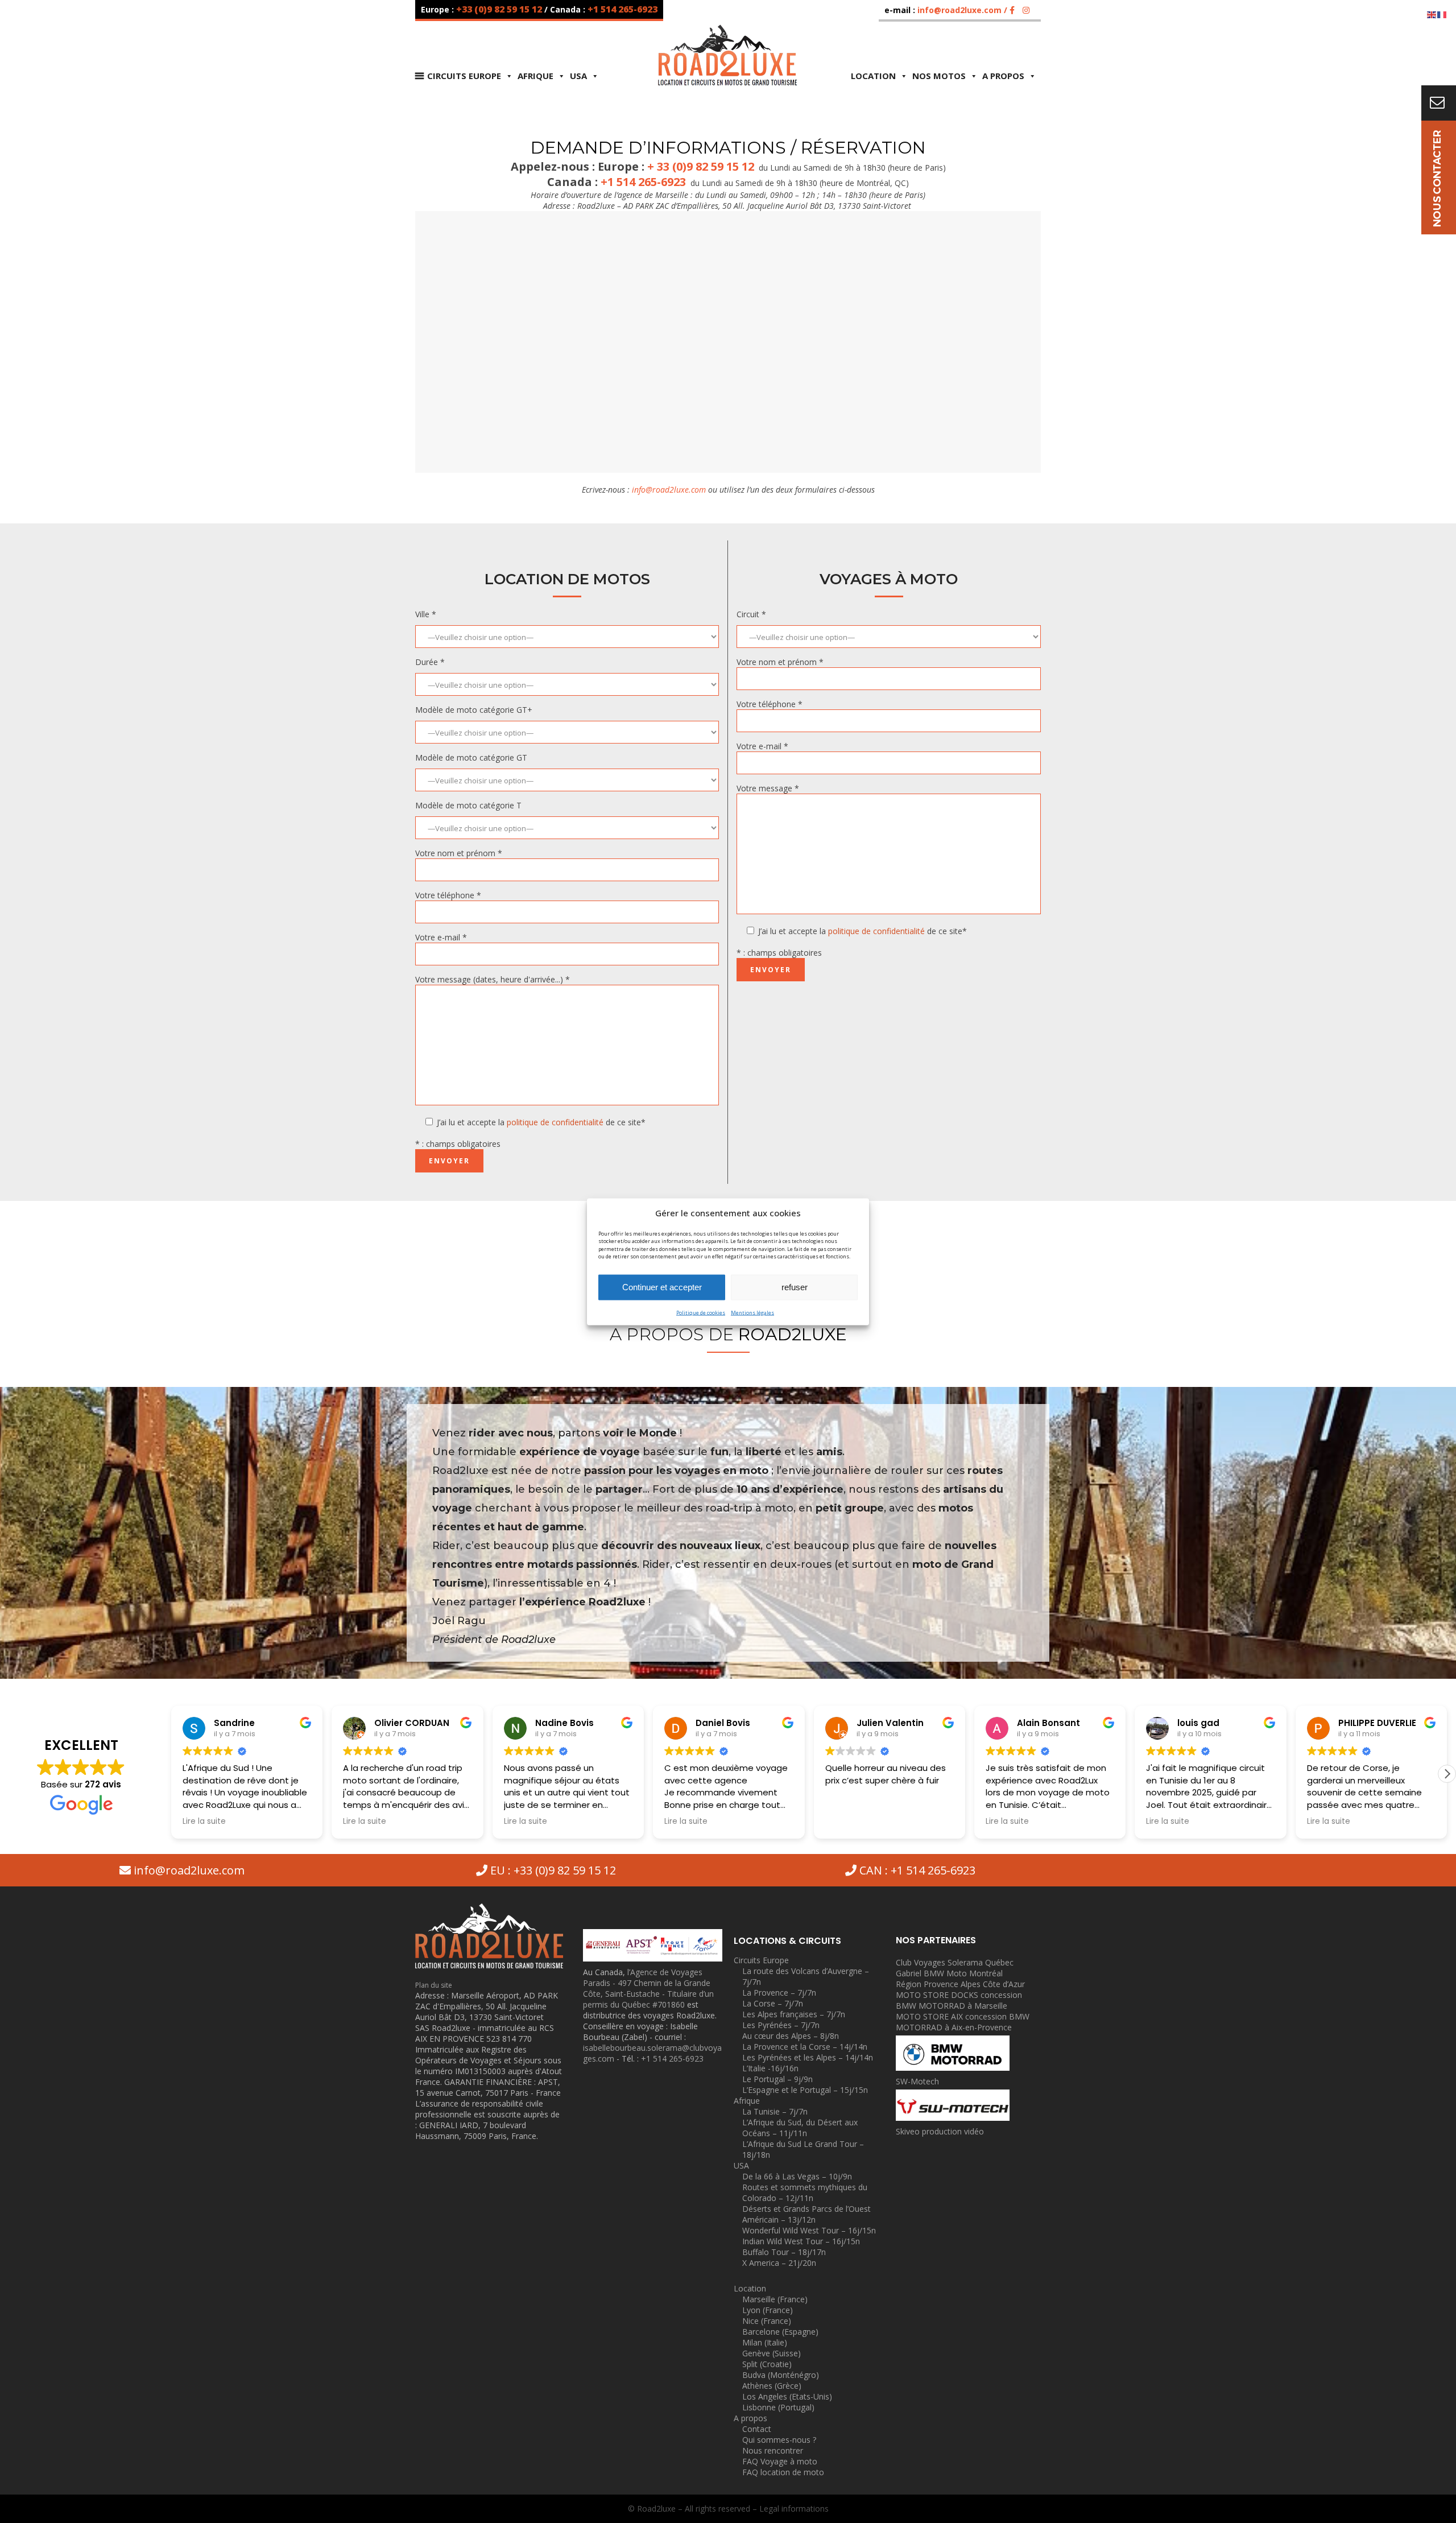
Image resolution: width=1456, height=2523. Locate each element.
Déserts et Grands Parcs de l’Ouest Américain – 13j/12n (806, 2214)
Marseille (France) (775, 2299)
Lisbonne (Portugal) (778, 2407)
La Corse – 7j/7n (773, 2003)
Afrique (535, 76)
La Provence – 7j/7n (779, 1993)
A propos (1003, 76)
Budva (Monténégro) (781, 2375)
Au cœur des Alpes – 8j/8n (791, 2036)
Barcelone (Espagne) (780, 2332)
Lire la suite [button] (204, 1822)
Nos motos (939, 76)
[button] (1447, 1774)
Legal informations (794, 2508)
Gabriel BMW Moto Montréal (949, 1973)
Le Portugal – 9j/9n (777, 2079)
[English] (1432, 14)
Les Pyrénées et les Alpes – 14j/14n (808, 2057)
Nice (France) (767, 2321)
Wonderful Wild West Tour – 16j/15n (809, 2230)
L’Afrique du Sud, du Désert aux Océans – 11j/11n (800, 2128)
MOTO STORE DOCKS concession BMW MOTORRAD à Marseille (959, 2000)
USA (578, 76)
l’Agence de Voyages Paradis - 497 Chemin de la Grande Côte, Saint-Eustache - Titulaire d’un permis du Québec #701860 (648, 1988)
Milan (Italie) (765, 2342)
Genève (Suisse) (772, 2353)
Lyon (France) (768, 2310)
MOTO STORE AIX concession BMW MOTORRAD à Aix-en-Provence (963, 2022)
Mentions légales (752, 1312)
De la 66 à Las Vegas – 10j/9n (797, 2176)
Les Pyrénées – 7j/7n (781, 2025)
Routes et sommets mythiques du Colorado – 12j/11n (805, 2192)
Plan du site (434, 1985)
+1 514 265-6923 (622, 9)
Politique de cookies (701, 1312)
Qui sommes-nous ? (779, 2440)
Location (873, 76)
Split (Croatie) (767, 2364)
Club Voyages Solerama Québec (955, 1962)
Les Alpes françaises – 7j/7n (794, 2014)
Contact (757, 2429)
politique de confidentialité (555, 1122)
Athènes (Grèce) (772, 2386)
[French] (1442, 14)
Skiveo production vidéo (940, 2131)
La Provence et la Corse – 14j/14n (805, 2047)
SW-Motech (917, 2081)
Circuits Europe (464, 76)
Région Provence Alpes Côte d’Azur (960, 1984)
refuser (795, 1287)
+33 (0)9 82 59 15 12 (500, 9)
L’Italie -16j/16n (770, 2068)
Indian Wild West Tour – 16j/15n (801, 2241)
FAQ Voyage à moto (780, 2461)
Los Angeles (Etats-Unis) (787, 2396)
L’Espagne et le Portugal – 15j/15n (805, 2090)
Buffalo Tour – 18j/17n (784, 2252)
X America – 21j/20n (779, 2263)
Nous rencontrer (773, 2450)
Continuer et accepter (662, 1287)
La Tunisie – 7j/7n (775, 2111)
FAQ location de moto (783, 2472)
